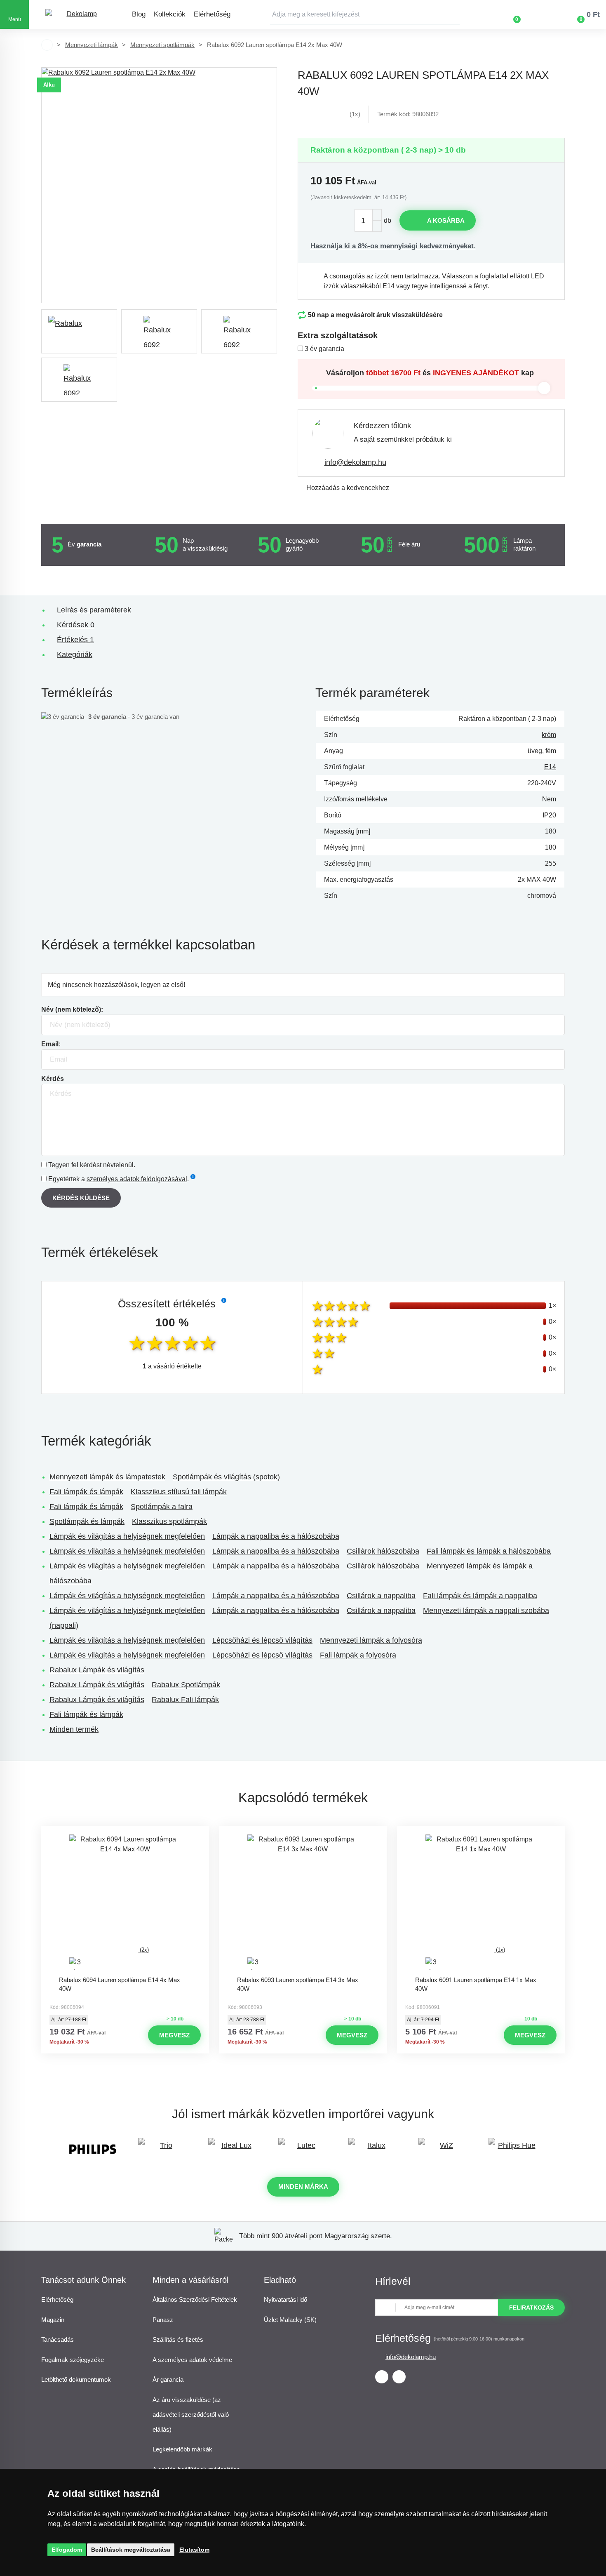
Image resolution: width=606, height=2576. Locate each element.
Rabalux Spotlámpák (186, 1685)
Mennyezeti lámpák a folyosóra (371, 1640)
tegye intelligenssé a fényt (450, 286)
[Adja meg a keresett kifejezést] (365, 14)
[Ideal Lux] (233, 2149)
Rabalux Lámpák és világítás (97, 1670)
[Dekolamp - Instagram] (399, 2377)
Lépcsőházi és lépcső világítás (262, 1640)
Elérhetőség (212, 14)
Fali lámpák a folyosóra (358, 1655)
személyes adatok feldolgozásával (137, 1179)
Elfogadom (67, 2550)
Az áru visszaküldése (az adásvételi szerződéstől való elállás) (191, 2415)
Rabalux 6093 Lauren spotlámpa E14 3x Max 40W (298, 1984)
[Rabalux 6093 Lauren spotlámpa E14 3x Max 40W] (303, 1903)
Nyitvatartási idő (285, 2299)
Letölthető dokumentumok (76, 2379)
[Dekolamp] (78, 15)
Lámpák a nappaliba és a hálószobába (276, 1536)
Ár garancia (168, 2379)
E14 (550, 767)
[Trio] (163, 2149)
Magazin (53, 2320)
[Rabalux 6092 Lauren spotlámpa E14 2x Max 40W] (159, 185)
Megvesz (174, 2035)
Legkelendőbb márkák (182, 2449)
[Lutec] (303, 2149)
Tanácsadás (58, 2339)
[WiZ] (443, 2149)
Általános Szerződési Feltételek (195, 2299)
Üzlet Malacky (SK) (290, 2320)
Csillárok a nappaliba (381, 1596)
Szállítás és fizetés (178, 2339)
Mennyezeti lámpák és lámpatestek (107, 1477)
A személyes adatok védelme (192, 2360)
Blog (139, 14)
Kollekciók (170, 14)
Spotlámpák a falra (162, 1507)
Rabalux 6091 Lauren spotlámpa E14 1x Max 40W (476, 1984)
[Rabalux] (79, 331)
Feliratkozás (531, 2308)
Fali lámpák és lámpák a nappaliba (480, 1596)
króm (549, 735)
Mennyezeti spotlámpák (162, 45)
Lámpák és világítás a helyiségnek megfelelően (127, 1536)
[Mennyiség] (368, 220)
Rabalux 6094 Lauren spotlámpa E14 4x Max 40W (120, 1984)
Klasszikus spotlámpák (169, 1521)
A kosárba (446, 220)
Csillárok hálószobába (383, 1551)
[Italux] (373, 2149)
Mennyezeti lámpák (92, 45)
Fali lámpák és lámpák (86, 1492)
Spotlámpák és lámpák (87, 1521)
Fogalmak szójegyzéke (73, 2360)
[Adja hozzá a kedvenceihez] (125, 1834)
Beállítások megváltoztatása (131, 2550)
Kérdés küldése (81, 1198)
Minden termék (74, 1729)
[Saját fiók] (541, 14)
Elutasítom (194, 2550)
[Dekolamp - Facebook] (382, 2377)
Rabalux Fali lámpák (185, 1700)
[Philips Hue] (513, 2149)
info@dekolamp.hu (355, 462)
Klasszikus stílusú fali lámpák (179, 1492)
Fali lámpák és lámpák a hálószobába (489, 1551)
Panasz (163, 2320)
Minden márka (303, 2186)
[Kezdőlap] (47, 45)
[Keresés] (453, 14)
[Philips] (93, 2149)
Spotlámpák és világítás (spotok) (226, 1477)
